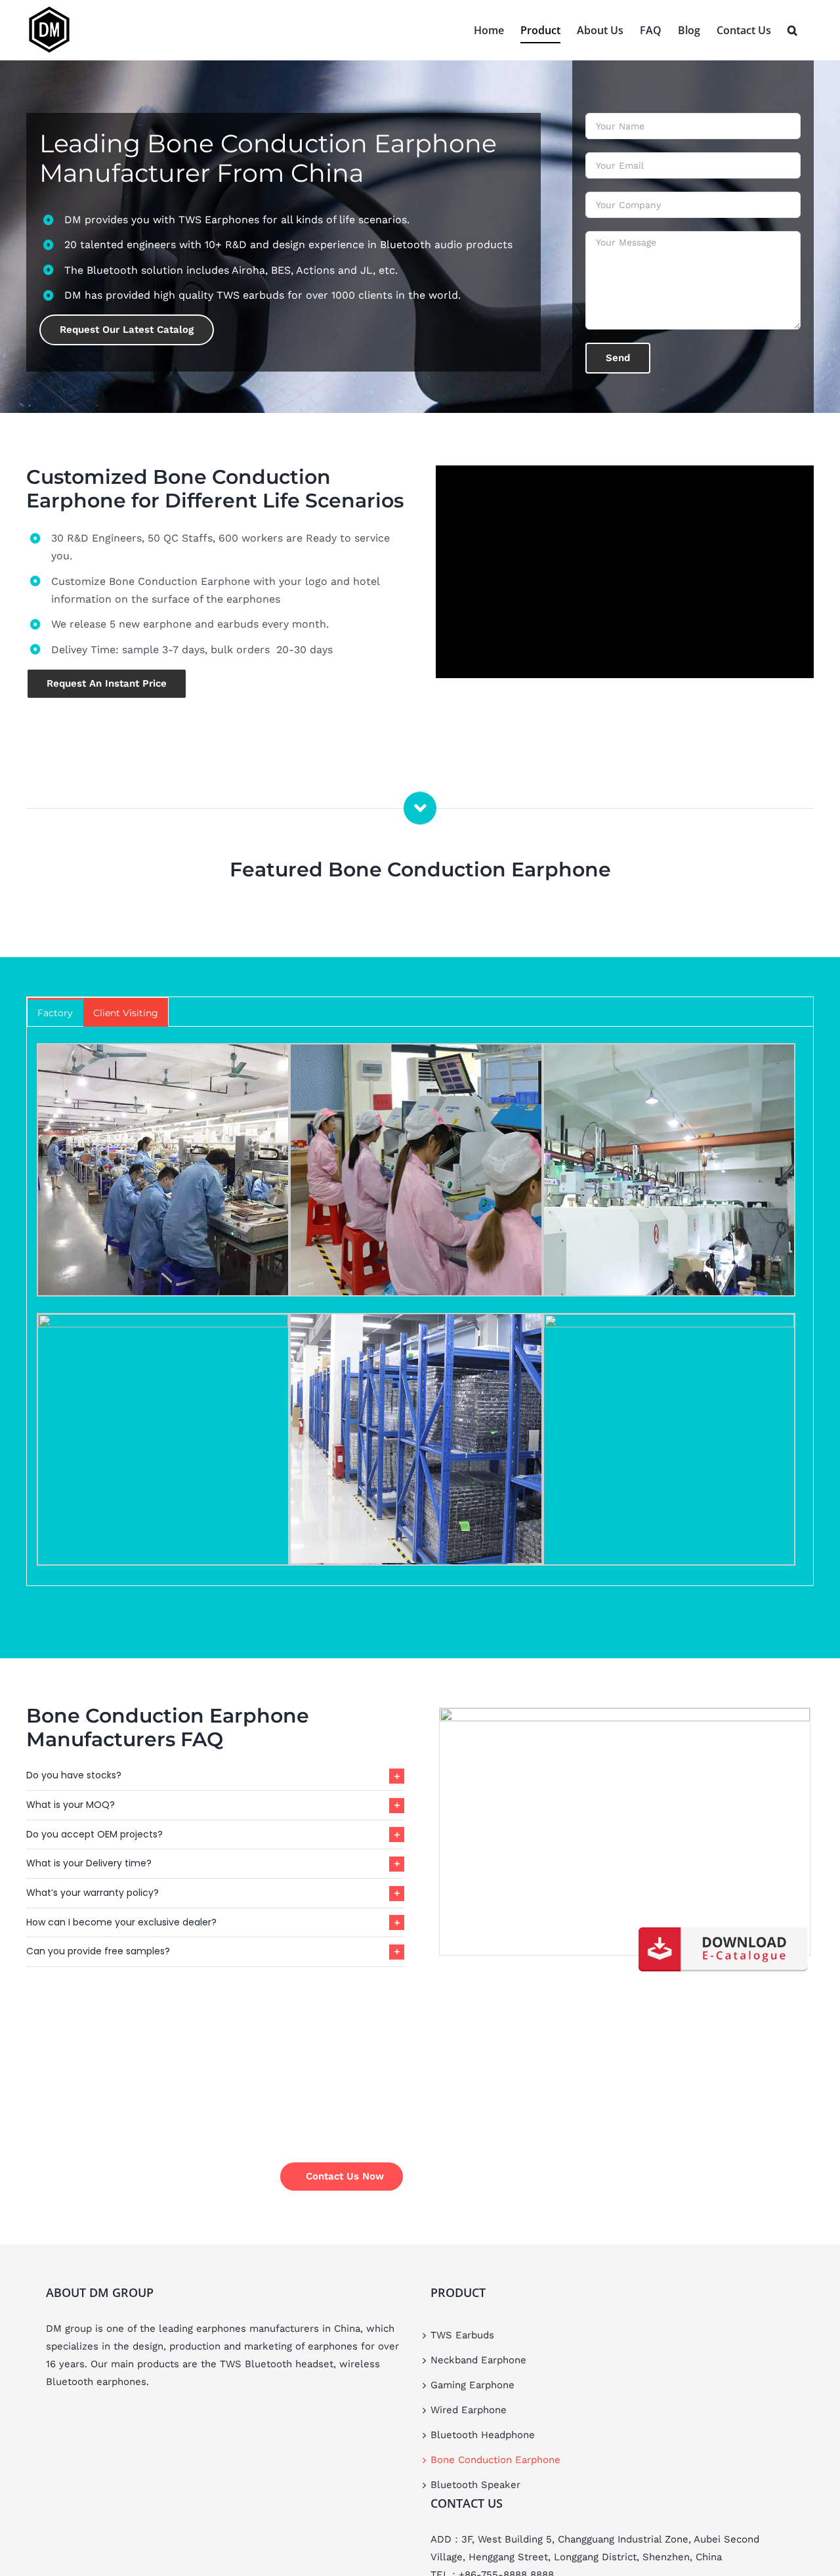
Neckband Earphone (478, 2360)
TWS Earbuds (462, 2335)
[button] (792, 30)
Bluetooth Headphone (483, 2435)
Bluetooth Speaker (475, 2485)
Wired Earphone (469, 2410)
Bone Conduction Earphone (495, 2460)
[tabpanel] (420, 1306)
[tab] (55, 1012)
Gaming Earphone (472, 2385)
